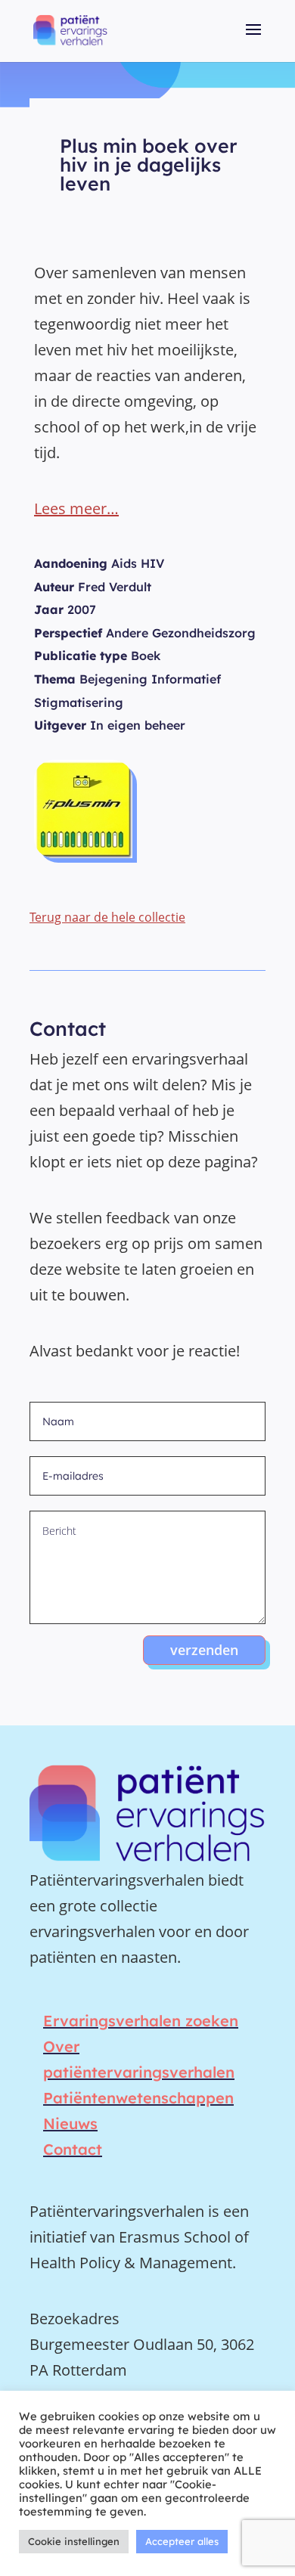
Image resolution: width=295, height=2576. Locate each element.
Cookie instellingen (74, 2541)
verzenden (204, 1650)
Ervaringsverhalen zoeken (141, 2021)
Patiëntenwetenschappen (138, 2098)
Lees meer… (76, 508)
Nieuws (70, 2123)
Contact (73, 2149)
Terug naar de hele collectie (107, 917)
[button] (253, 40)
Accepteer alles (182, 2541)
